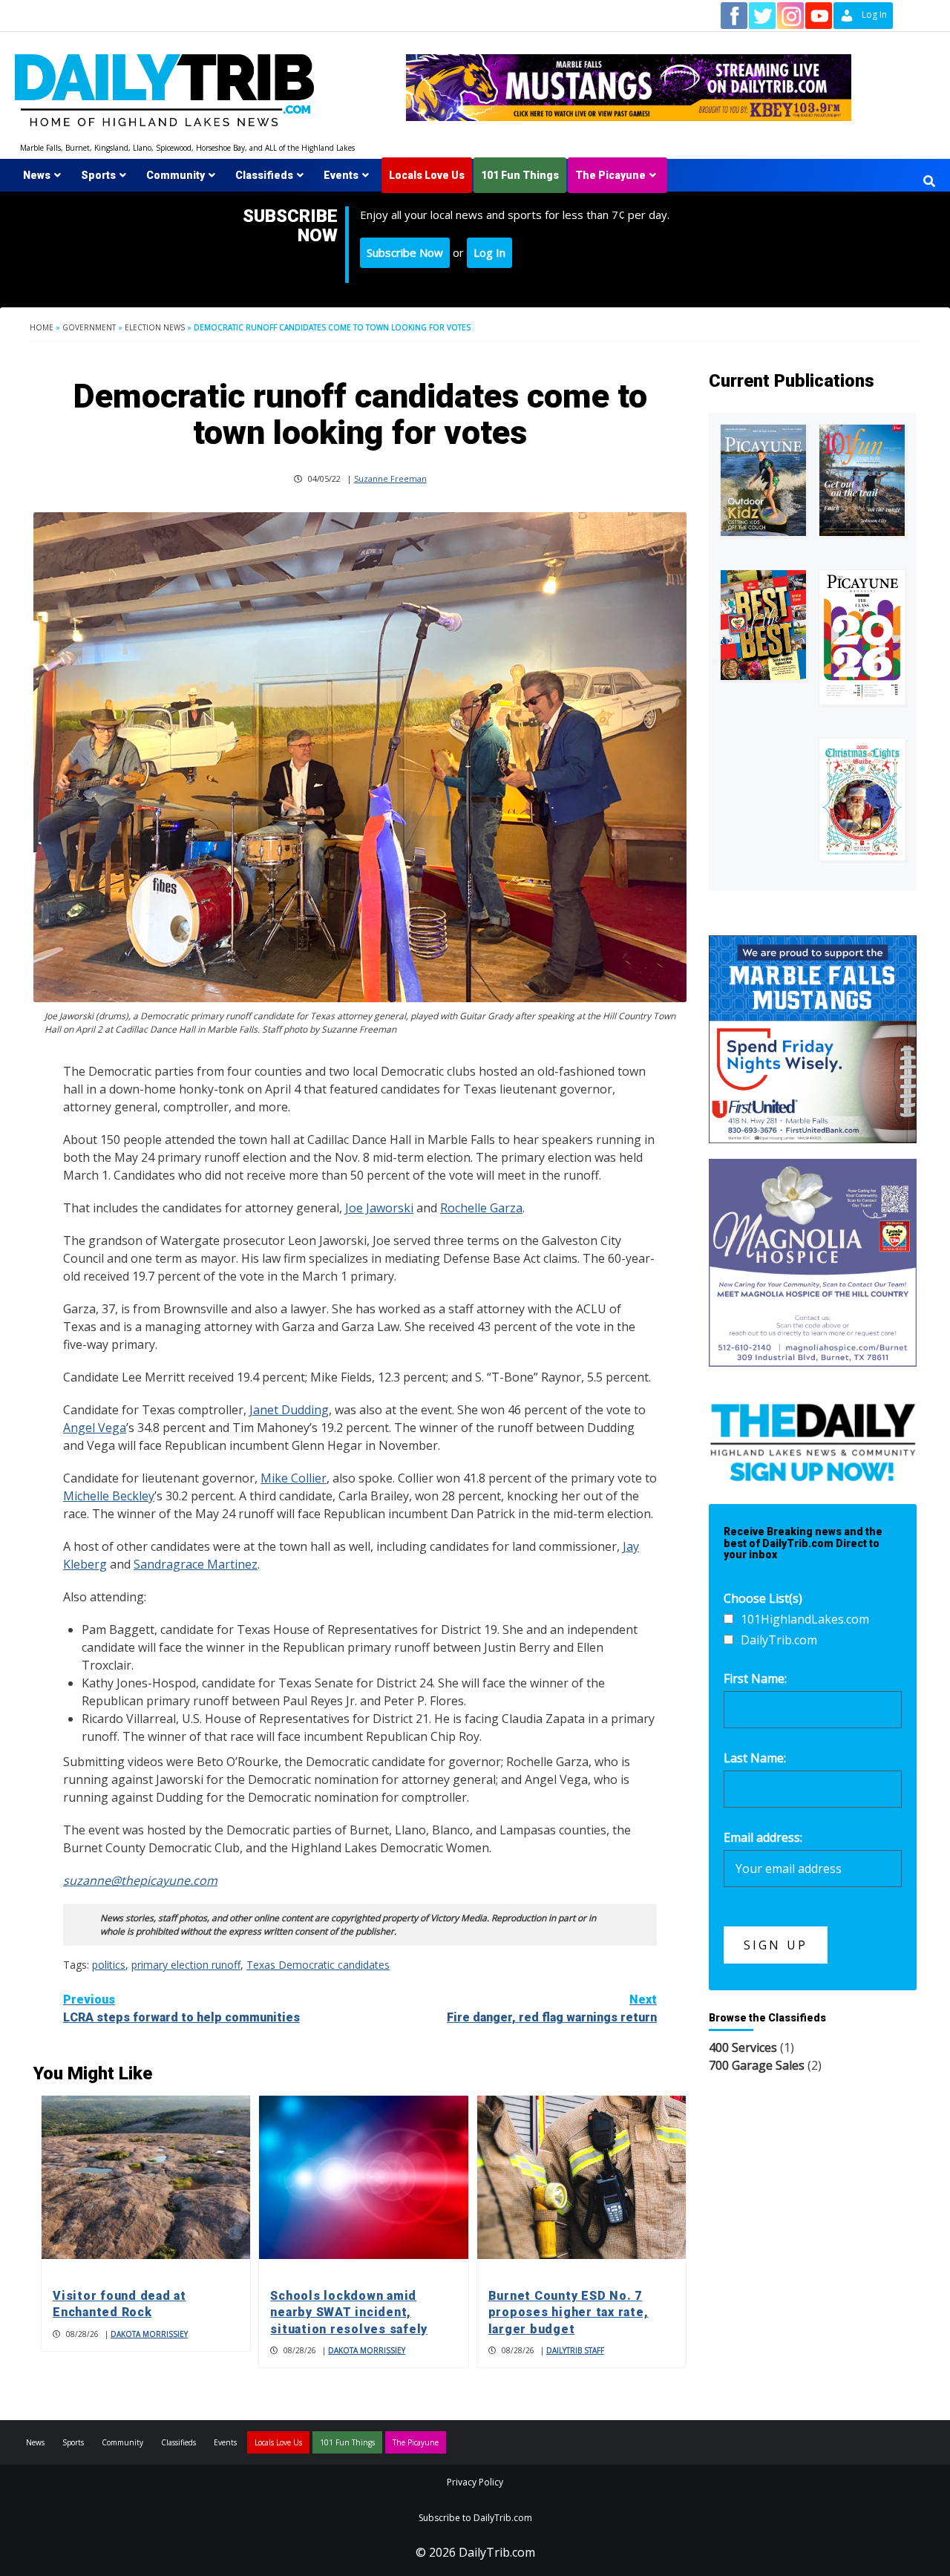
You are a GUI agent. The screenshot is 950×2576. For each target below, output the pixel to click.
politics (109, 1965)
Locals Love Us (427, 175)
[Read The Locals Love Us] (763, 625)
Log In (489, 252)
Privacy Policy (475, 2482)
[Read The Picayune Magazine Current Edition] (763, 480)
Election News (155, 327)
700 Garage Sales (757, 2065)
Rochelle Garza (481, 1208)
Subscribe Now (405, 252)
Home (42, 327)
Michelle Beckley (109, 1496)
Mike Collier (294, 1478)
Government (89, 327)
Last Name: (755, 1758)
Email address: (763, 1837)
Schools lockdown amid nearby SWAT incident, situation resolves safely (349, 2312)
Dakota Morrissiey (149, 2334)
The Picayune (610, 175)
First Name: (755, 1678)
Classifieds (264, 175)
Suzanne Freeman (390, 478)
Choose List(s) (763, 1598)
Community (176, 175)
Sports (98, 175)
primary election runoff (186, 1965)
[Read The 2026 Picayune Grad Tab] (862, 637)
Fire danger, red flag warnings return (552, 2008)
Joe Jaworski (379, 1208)
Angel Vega (95, 1428)
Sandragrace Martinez (196, 1564)
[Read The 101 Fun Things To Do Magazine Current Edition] (862, 480)
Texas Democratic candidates (318, 1965)
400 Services (743, 2047)
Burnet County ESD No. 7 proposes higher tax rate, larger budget (569, 2312)
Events (341, 175)
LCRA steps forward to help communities (181, 2008)
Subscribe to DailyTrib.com (475, 2518)
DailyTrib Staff (575, 2350)
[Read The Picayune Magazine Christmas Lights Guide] (862, 800)
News (37, 175)
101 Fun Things (520, 175)
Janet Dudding (289, 1410)
